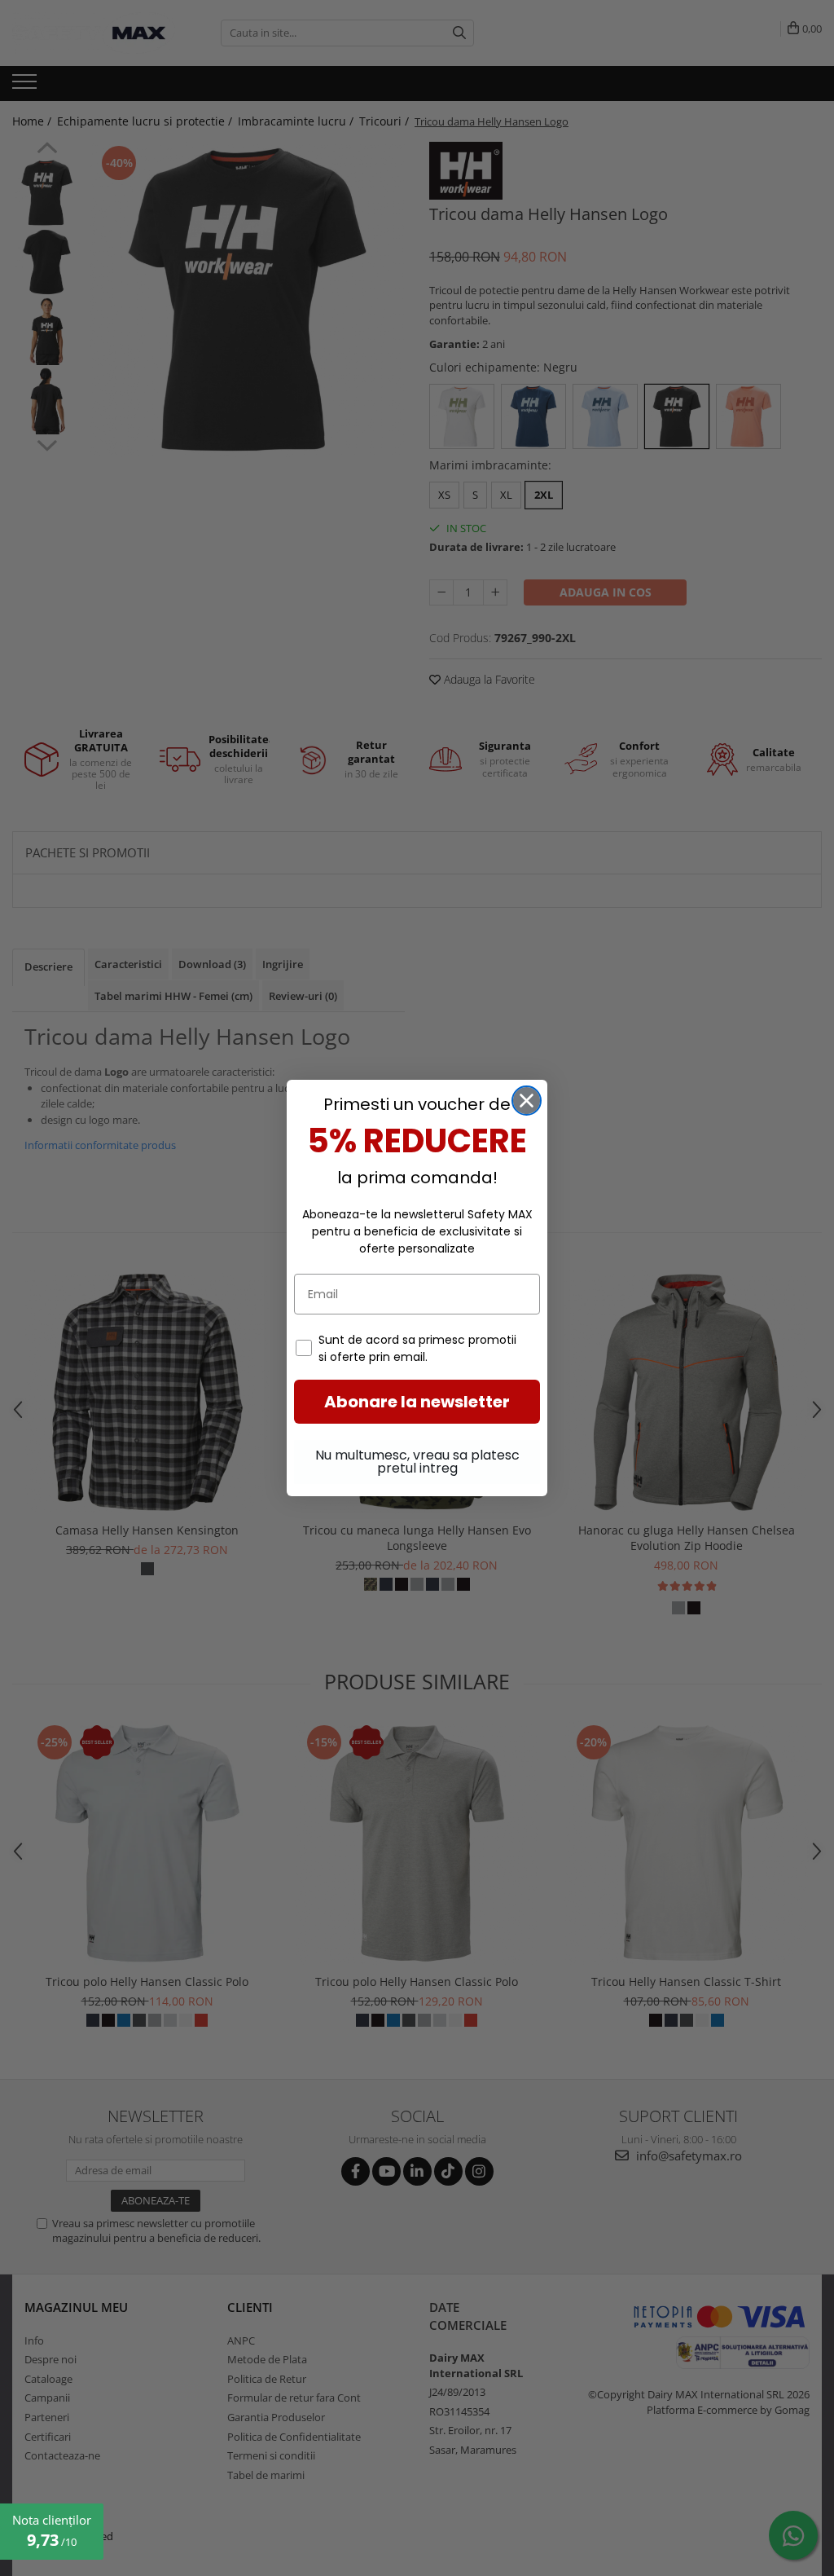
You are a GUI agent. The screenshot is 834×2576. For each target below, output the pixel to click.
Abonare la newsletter (417, 1402)
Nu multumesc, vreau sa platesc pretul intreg (417, 1462)
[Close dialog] (527, 1101)
